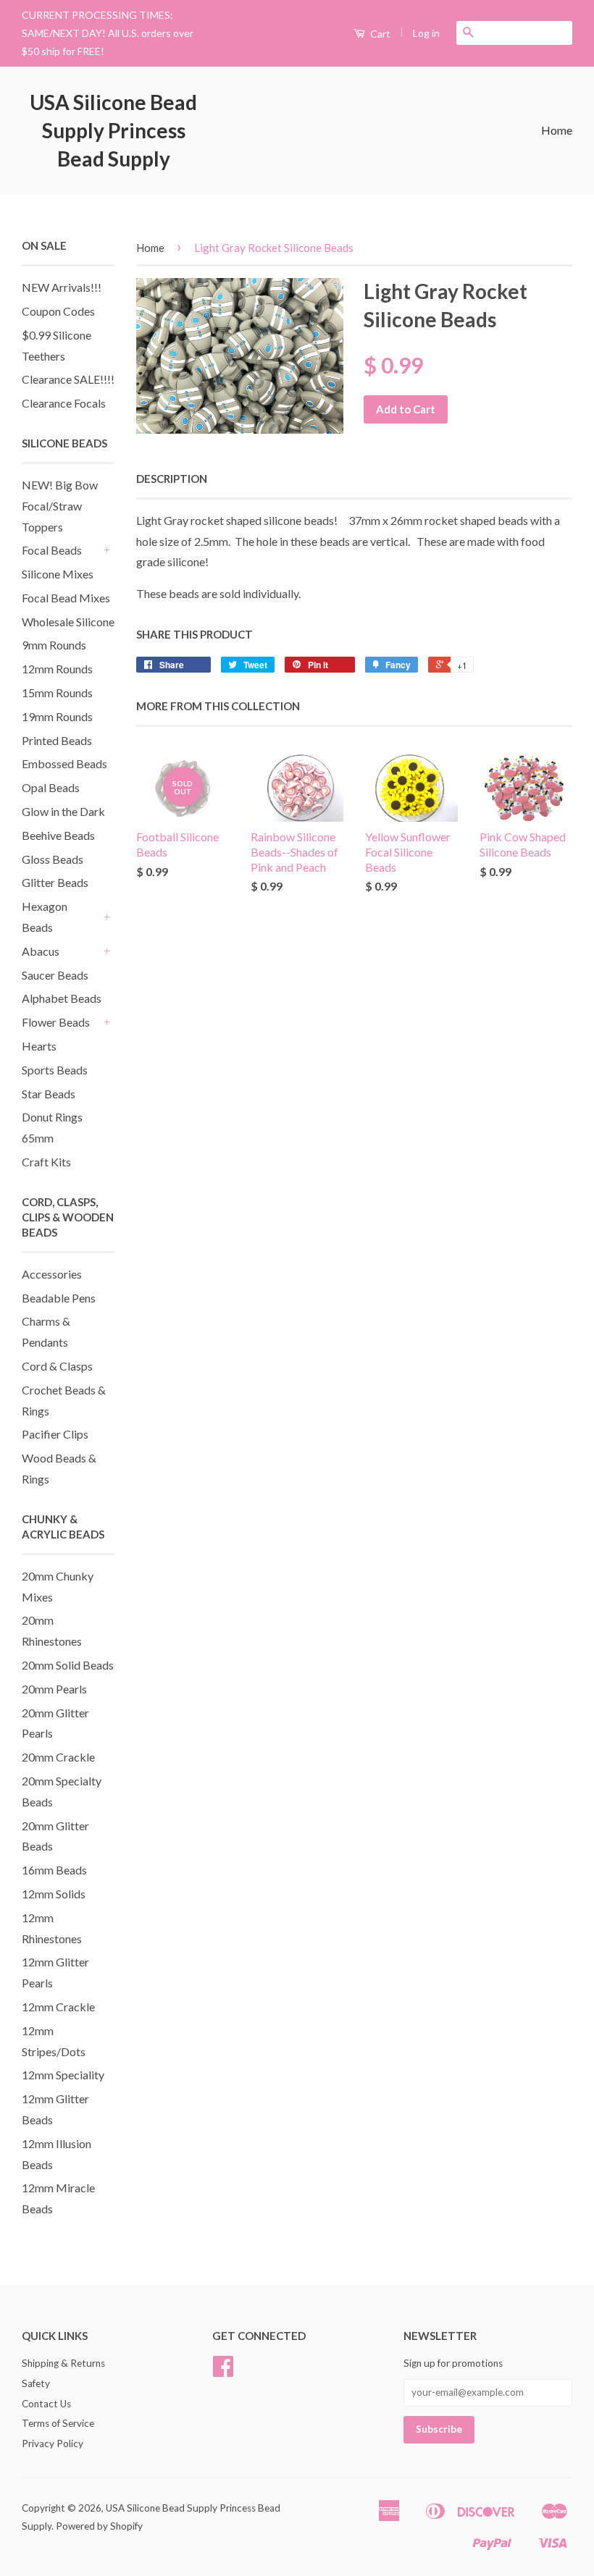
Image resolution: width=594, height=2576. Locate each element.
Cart (379, 34)
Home (557, 130)
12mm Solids (54, 1894)
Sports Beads (55, 1070)
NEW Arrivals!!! (62, 287)
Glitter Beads (55, 882)
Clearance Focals (64, 403)
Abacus (41, 951)
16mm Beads (54, 1870)
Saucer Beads (55, 975)
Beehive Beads (58, 835)
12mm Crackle (58, 2007)
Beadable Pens (59, 1298)
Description (172, 479)
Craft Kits (46, 1162)
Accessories (52, 1274)
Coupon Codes (58, 311)
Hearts (39, 1046)
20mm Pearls (54, 1689)
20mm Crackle (58, 1757)
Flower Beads (56, 1022)
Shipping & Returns (63, 2363)
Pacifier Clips (55, 1434)
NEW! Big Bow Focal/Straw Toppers (60, 506)
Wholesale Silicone (68, 622)
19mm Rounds (57, 716)
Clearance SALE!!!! (68, 379)
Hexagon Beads (45, 917)
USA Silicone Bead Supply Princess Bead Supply (113, 130)
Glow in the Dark (63, 811)
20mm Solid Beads (68, 1665)
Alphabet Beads (62, 998)
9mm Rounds (54, 645)
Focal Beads (52, 550)
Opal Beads (51, 787)
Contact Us (46, 2404)
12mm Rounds (57, 669)
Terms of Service (58, 2423)
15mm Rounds (57, 693)
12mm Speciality (63, 2075)
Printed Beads (57, 740)
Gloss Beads (53, 859)
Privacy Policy (53, 2444)
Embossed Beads (64, 763)
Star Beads (49, 1094)
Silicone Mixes (58, 574)
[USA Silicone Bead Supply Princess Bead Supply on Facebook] (223, 2371)
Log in (426, 33)
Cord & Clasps (57, 1366)
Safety (36, 2383)
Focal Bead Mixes (66, 598)
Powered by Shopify (99, 2526)
